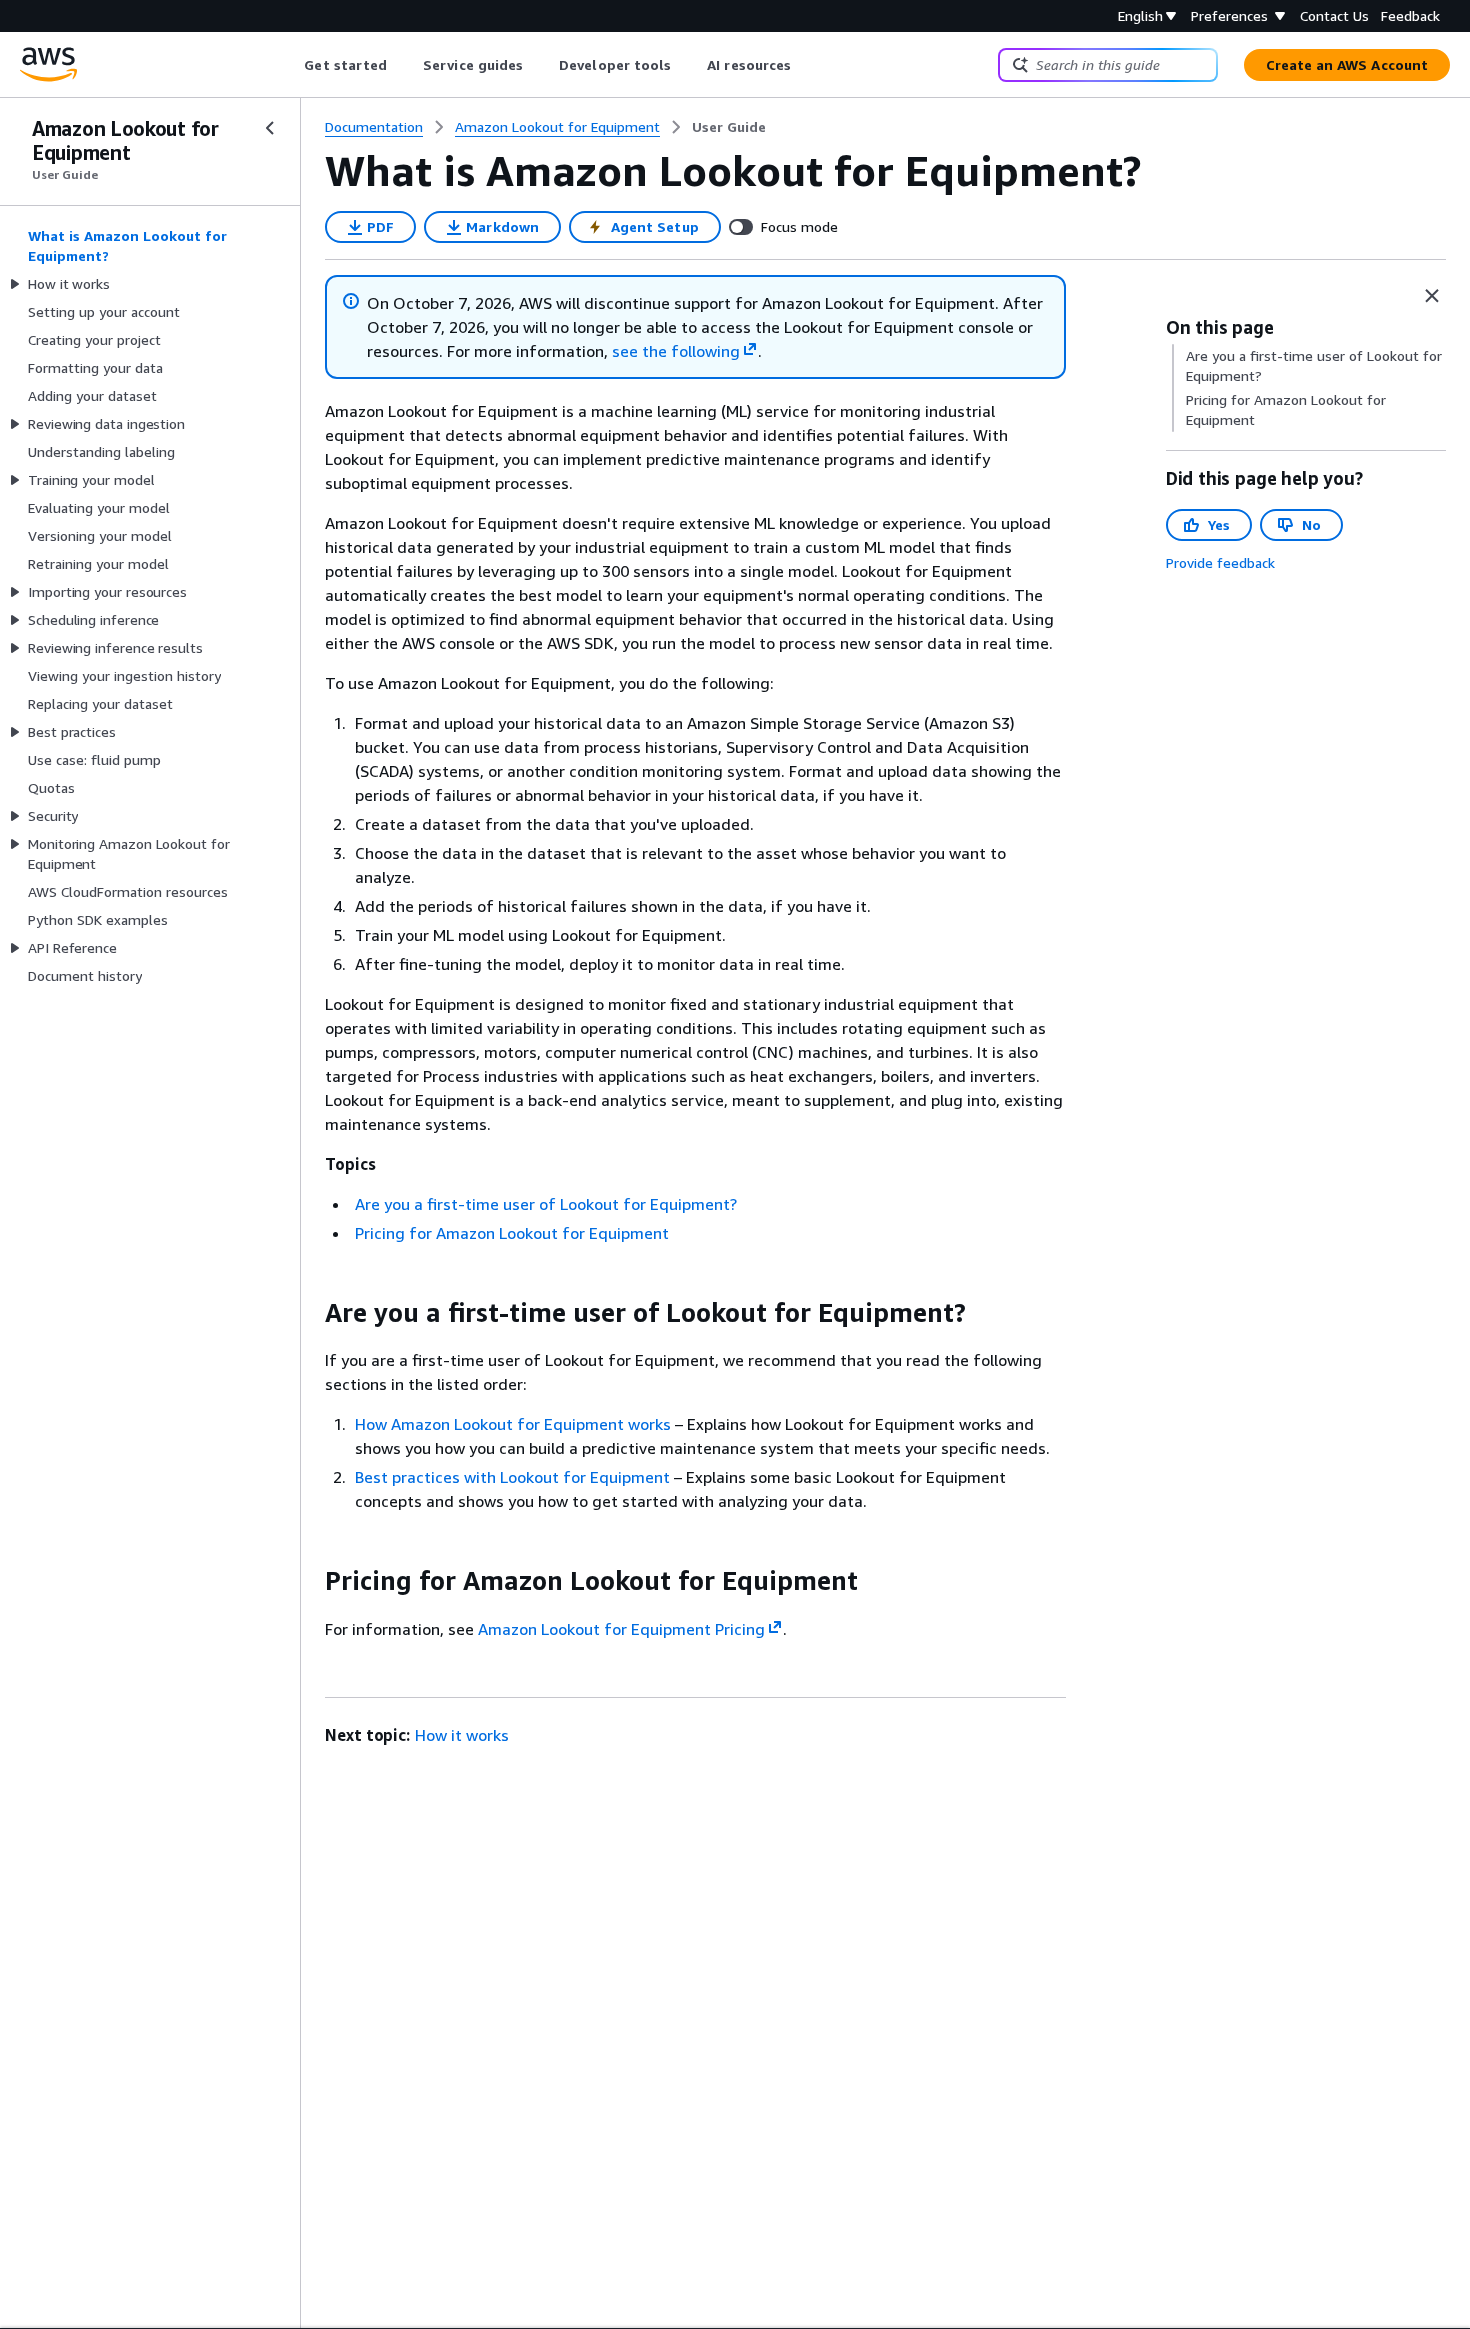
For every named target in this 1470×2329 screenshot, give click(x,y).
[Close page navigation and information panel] (1432, 296)
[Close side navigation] (270, 128)
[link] (729, 127)
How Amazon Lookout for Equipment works (513, 1424)
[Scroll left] (289, 65)
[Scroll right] (806, 65)
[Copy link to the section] (309, 1313)
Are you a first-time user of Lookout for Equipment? (546, 1204)
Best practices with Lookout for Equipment (512, 1477)
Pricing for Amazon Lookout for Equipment (512, 1233)
